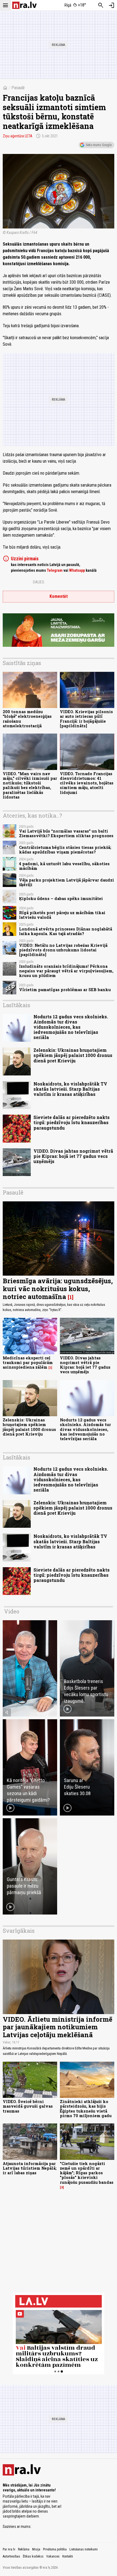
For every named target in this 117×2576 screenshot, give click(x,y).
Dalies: (39, 582)
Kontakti (68, 2556)
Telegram (55, 570)
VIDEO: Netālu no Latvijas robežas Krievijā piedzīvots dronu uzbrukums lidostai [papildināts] (63, 950)
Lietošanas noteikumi (84, 2549)
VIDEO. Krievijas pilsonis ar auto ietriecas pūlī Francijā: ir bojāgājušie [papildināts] (86, 719)
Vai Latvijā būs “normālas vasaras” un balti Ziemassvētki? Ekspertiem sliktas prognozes (66, 833)
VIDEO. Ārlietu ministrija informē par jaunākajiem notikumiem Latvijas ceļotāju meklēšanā (58, 2027)
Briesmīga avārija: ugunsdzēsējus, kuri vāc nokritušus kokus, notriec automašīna (58, 1289)
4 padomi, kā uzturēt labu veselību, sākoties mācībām (64, 866)
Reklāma (24, 2549)
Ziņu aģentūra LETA (18, 136)
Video (12, 1611)
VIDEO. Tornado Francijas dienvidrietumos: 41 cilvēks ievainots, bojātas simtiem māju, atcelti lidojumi (87, 783)
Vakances (53, 2556)
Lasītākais (16, 1005)
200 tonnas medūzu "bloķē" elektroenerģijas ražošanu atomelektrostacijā (27, 719)
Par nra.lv (9, 2549)
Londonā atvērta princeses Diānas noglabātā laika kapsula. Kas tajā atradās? (66, 931)
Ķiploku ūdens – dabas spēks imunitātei (61, 899)
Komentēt (59, 596)
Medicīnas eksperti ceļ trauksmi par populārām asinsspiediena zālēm (28, 1363)
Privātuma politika (55, 2549)
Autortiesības (11, 2556)
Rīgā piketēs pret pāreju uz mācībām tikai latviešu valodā (62, 915)
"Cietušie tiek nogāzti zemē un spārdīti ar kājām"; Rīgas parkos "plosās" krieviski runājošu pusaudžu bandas (87, 2173)
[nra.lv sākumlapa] (24, 5)
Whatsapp (77, 570)
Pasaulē (18, 88)
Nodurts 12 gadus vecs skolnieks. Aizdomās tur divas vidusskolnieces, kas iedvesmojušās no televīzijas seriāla (71, 1027)
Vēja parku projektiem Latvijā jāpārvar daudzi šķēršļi (67, 882)
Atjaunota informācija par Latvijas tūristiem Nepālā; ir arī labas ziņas (30, 2168)
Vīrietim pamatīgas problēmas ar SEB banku (65, 990)
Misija (36, 2549)
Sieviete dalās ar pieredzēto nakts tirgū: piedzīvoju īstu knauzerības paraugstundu (72, 1122)
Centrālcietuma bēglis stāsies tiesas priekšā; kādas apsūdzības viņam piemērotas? (65, 850)
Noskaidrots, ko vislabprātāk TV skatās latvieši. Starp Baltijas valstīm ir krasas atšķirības (70, 1089)
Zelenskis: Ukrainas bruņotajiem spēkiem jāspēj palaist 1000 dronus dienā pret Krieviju (73, 1055)
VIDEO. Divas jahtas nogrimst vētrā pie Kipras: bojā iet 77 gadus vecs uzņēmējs (73, 1156)
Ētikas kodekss (33, 2556)
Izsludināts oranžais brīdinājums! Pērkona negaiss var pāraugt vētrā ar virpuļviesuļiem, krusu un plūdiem (66, 971)
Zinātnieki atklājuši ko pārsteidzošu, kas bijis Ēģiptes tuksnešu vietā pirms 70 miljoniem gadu (86, 2109)
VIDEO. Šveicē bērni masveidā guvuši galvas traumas (28, 2106)
